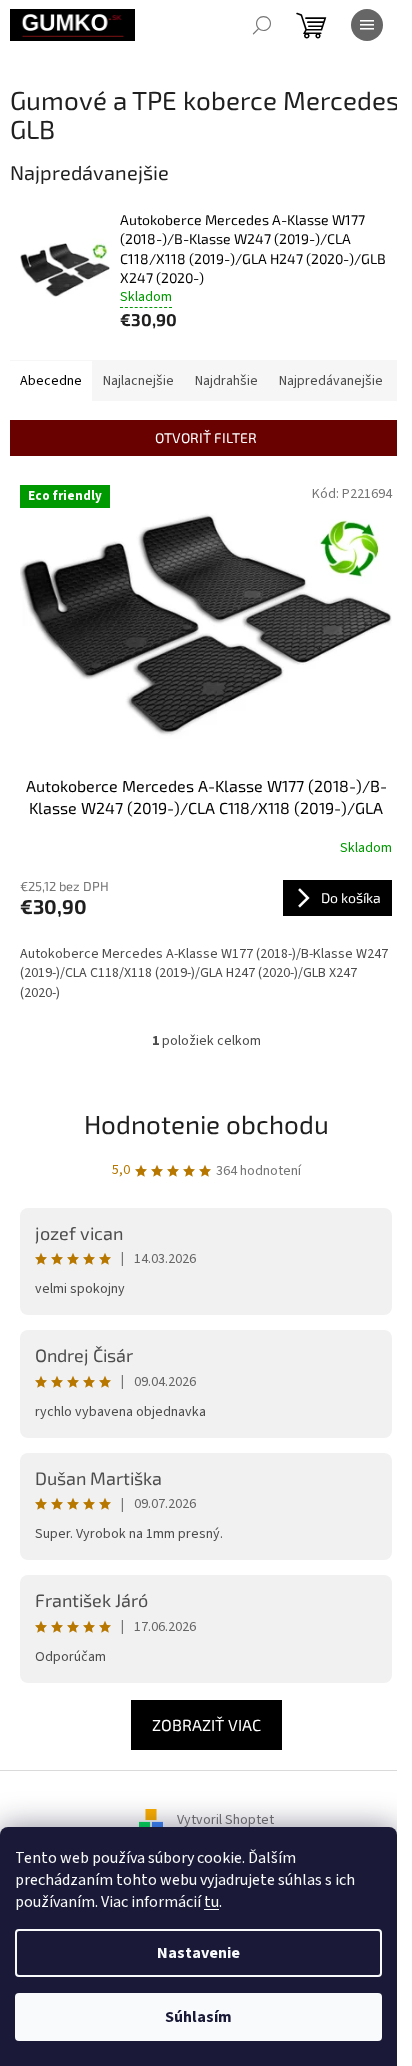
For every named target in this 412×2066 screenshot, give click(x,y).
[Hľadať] (262, 25)
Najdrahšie (226, 381)
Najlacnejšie (138, 381)
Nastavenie (198, 1953)
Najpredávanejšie (331, 381)
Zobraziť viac (206, 1724)
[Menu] (367, 25)
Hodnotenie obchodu (206, 1123)
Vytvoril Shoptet (225, 1821)
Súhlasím (198, 2017)
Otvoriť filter (206, 437)
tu (211, 1902)
